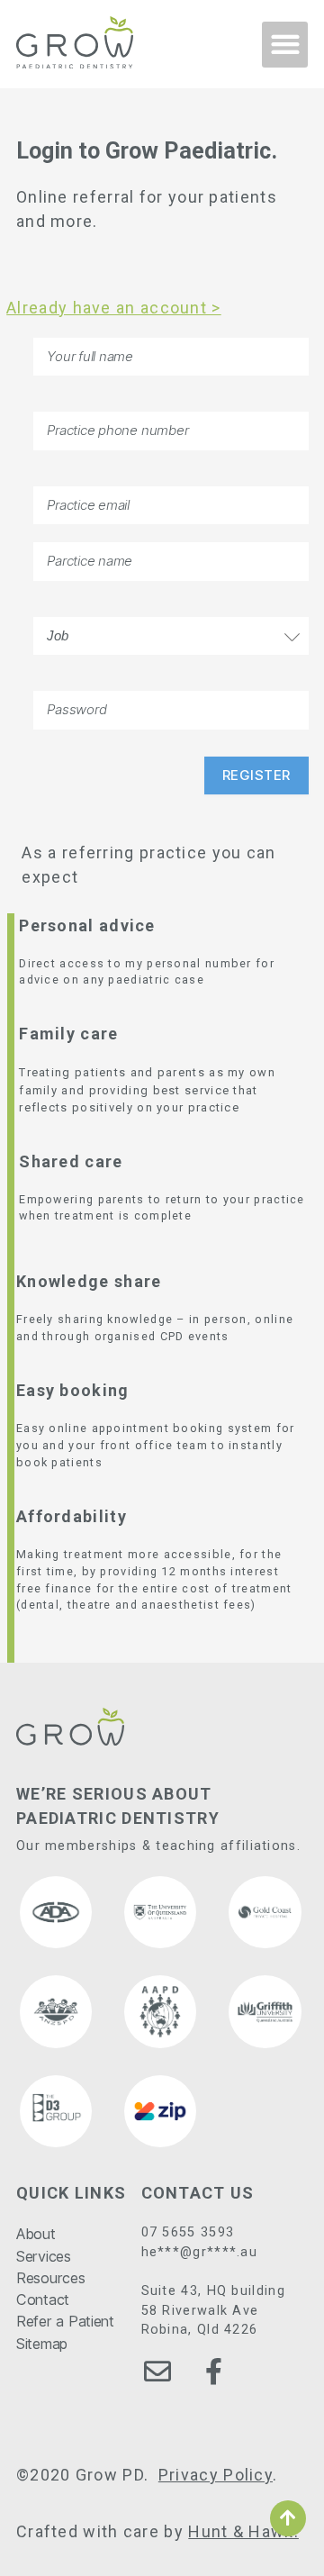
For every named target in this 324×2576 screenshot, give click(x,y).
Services (44, 2256)
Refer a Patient (65, 2321)
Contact (43, 2299)
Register (256, 775)
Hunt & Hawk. (243, 2531)
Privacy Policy (216, 2475)
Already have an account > (114, 308)
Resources (51, 2278)
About (36, 2234)
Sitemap (42, 2344)
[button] (285, 45)
